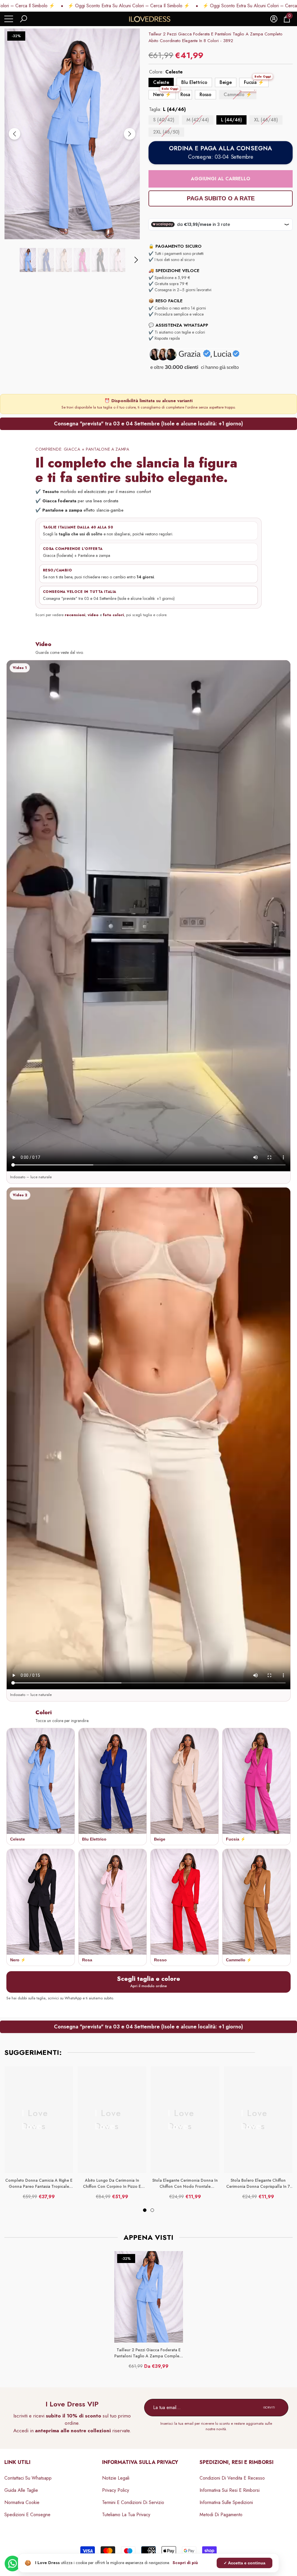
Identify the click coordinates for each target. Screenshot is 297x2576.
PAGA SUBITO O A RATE (221, 198)
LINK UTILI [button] (17, 2462)
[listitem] (41, 1787)
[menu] (9, 19)
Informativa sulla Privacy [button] (140, 2462)
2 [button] (152, 2210)
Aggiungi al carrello (221, 179)
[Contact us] (12, 2564)
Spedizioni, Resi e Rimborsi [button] (237, 2462)
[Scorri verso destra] (130, 134)
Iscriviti (269, 2407)
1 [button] (145, 2210)
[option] (72, 134)
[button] (23, 19)
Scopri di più (185, 2563)
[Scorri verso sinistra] (15, 134)
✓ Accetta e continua (245, 2563)
